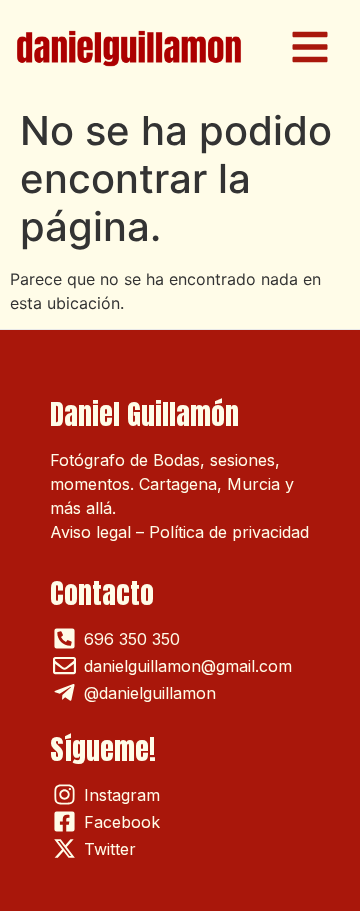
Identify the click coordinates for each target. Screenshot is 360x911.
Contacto (102, 593)
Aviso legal (90, 532)
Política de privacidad (229, 532)
